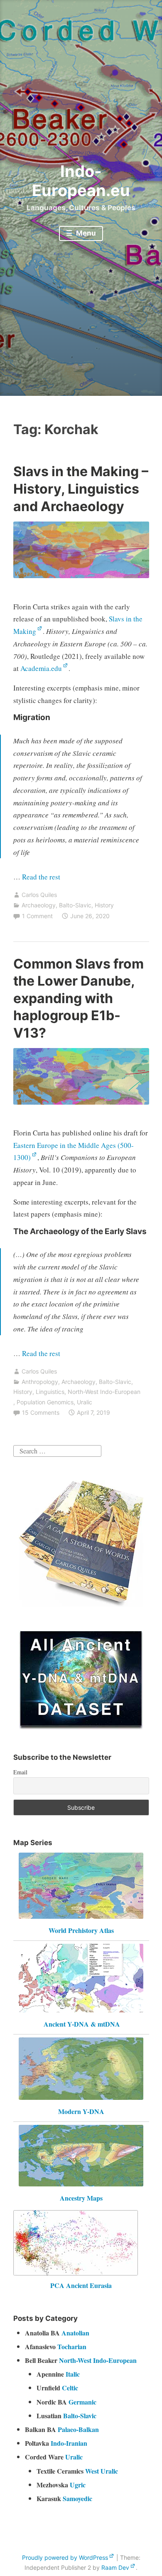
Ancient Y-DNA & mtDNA (82, 2024)
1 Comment (37, 916)
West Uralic (102, 2471)
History (104, 905)
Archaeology (39, 905)
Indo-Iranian (69, 2443)
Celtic (70, 2388)
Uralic (85, 1402)
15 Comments (41, 1412)
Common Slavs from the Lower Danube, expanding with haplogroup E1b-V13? (79, 998)
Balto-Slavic (75, 905)
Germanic (82, 2402)
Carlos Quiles (39, 895)
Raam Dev (115, 2567)
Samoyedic (77, 2498)
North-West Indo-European (104, 1392)
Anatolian (75, 2333)
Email (20, 1772)
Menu (85, 233)
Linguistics (50, 1392)
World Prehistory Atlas (81, 1930)
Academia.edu (41, 668)
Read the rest (42, 877)
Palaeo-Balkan (78, 2429)
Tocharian (72, 2346)
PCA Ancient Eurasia (81, 2285)
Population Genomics (45, 1402)
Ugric (78, 2485)
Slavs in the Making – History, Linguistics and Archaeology (81, 489)
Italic (73, 2374)
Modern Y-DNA (81, 2111)
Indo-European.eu (81, 181)
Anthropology (40, 1382)
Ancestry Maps (81, 2198)
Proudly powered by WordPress (65, 2557)
